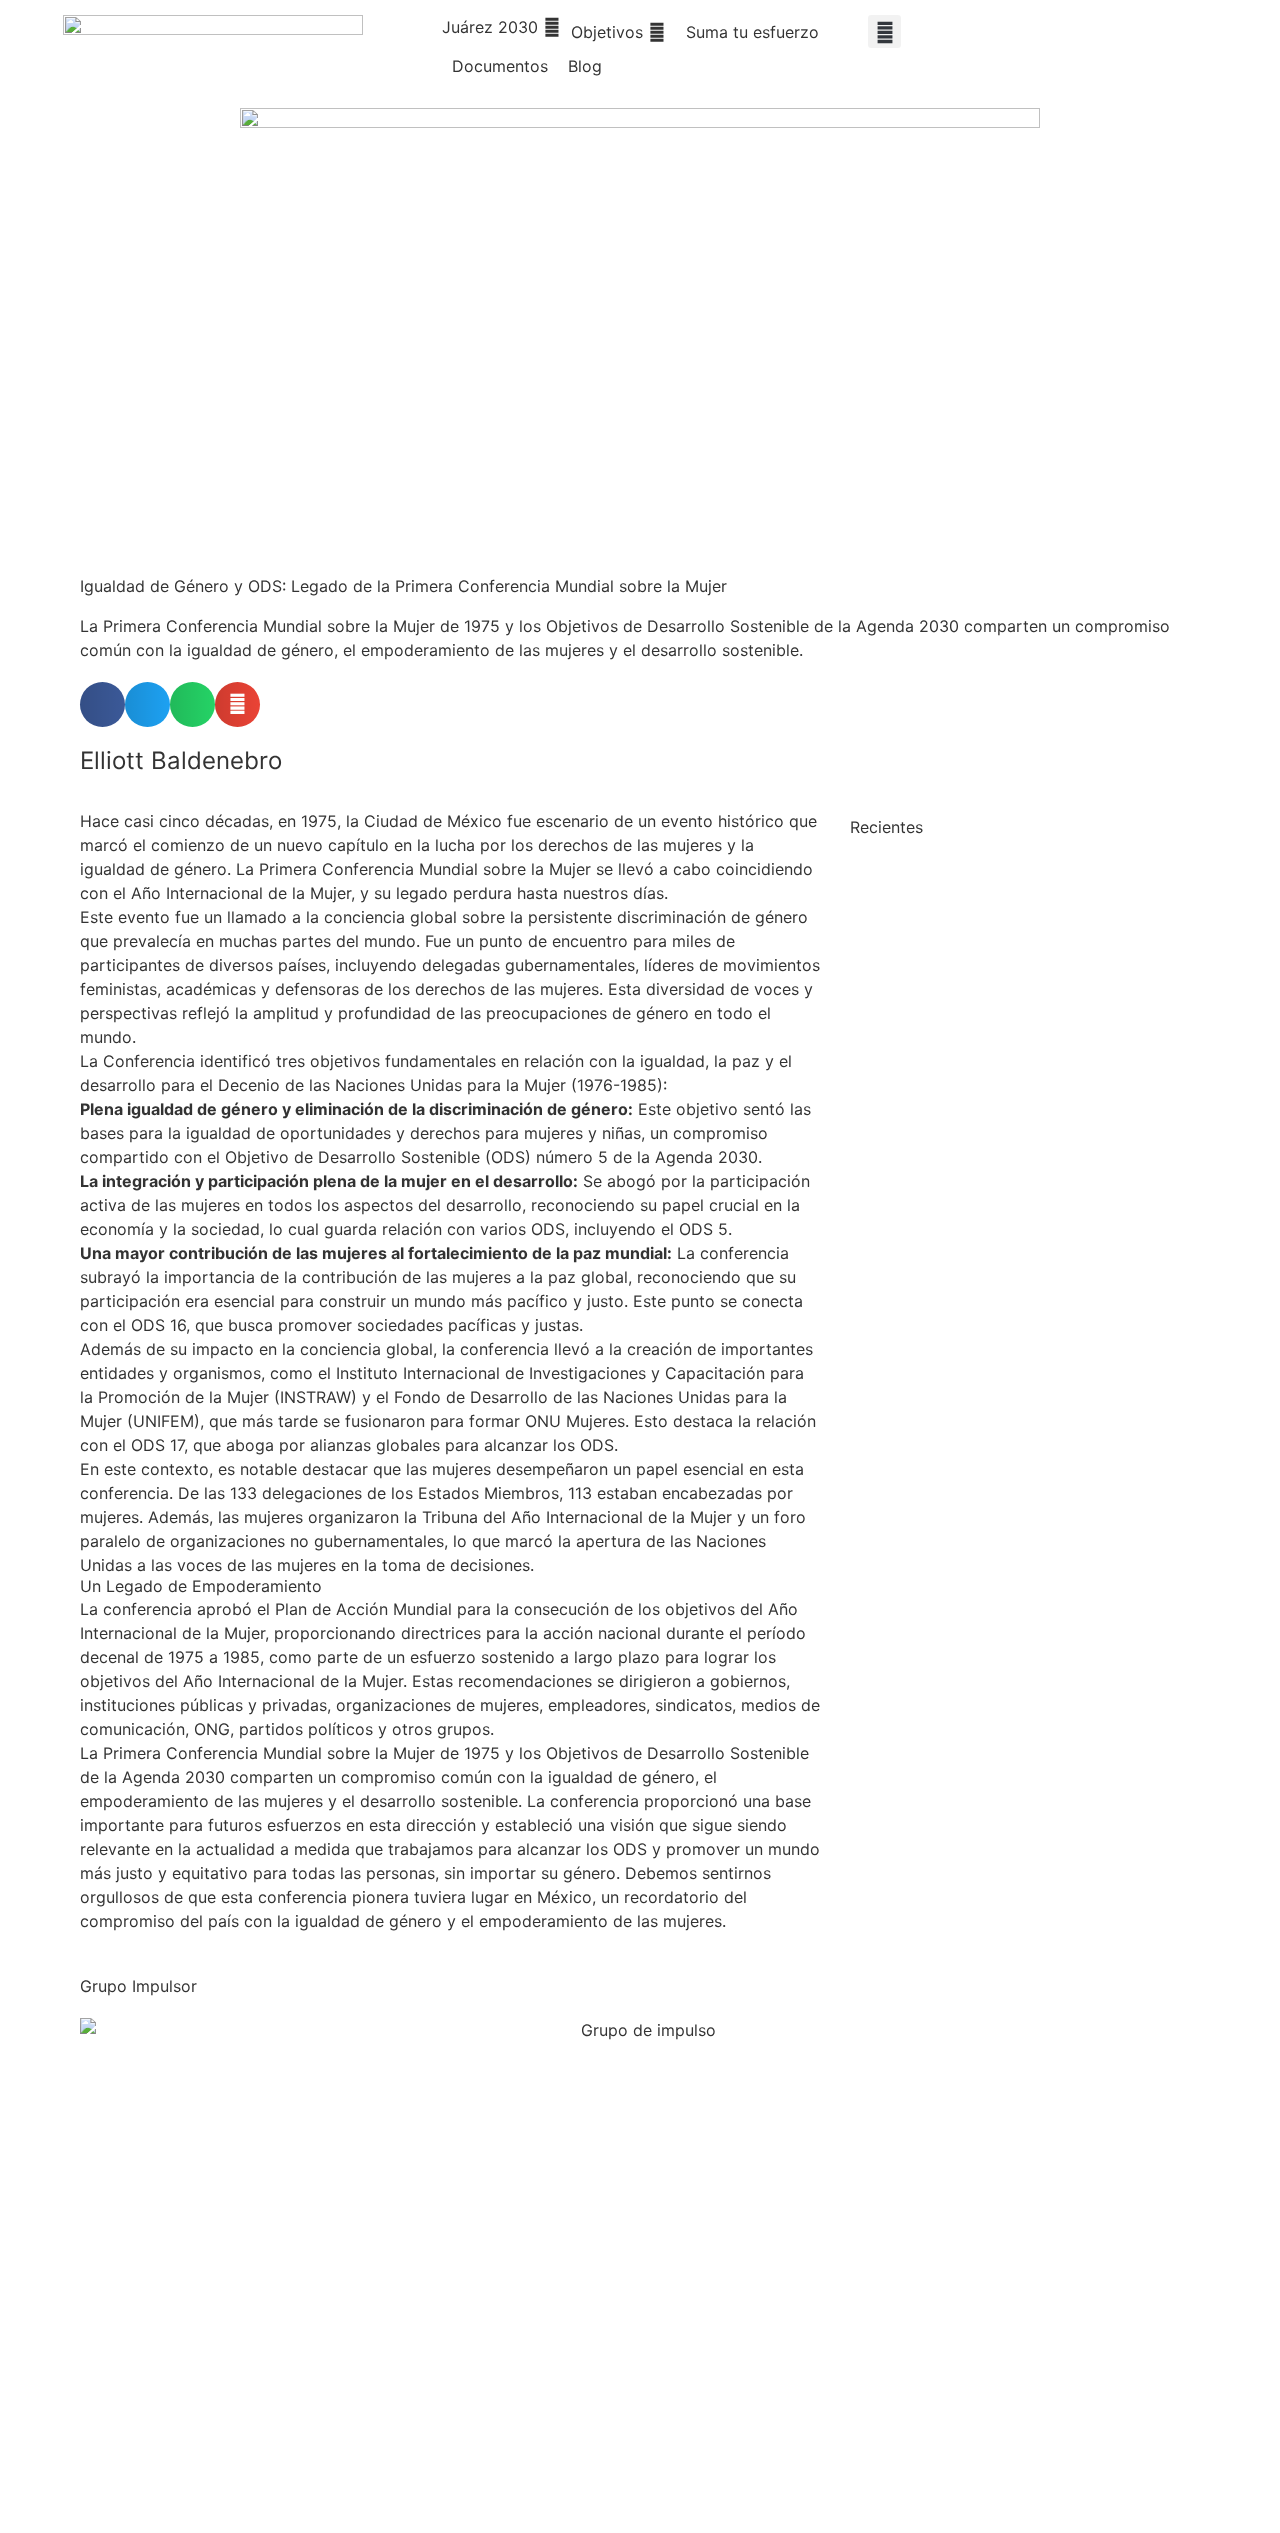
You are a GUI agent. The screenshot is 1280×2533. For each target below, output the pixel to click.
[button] (501, 27)
